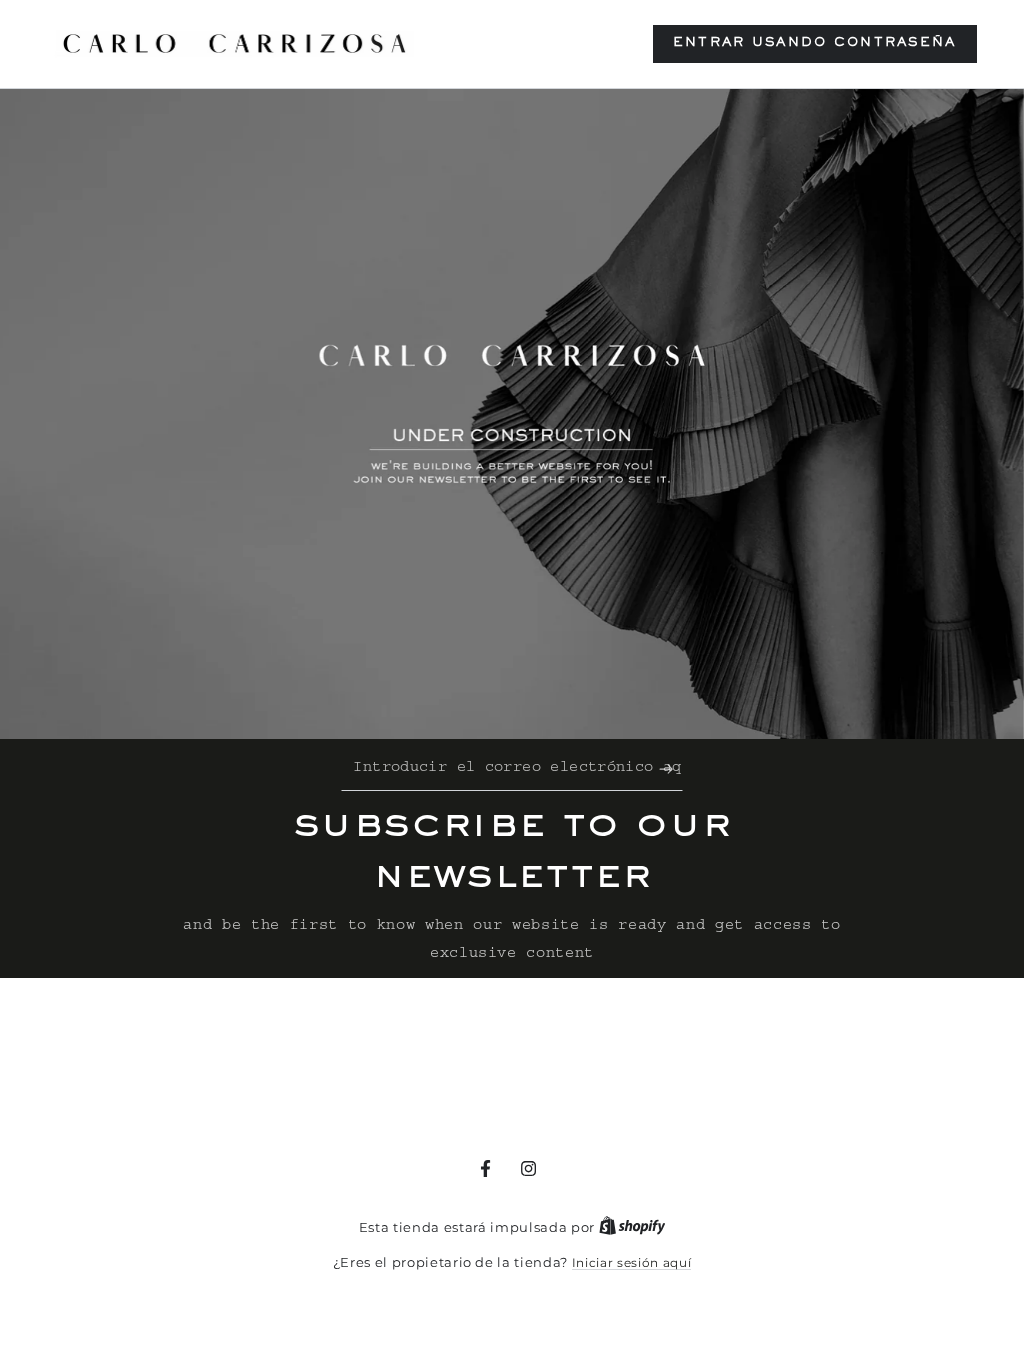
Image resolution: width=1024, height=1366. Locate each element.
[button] (815, 44)
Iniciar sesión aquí (632, 1262)
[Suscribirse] (671, 769)
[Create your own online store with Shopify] (632, 1227)
